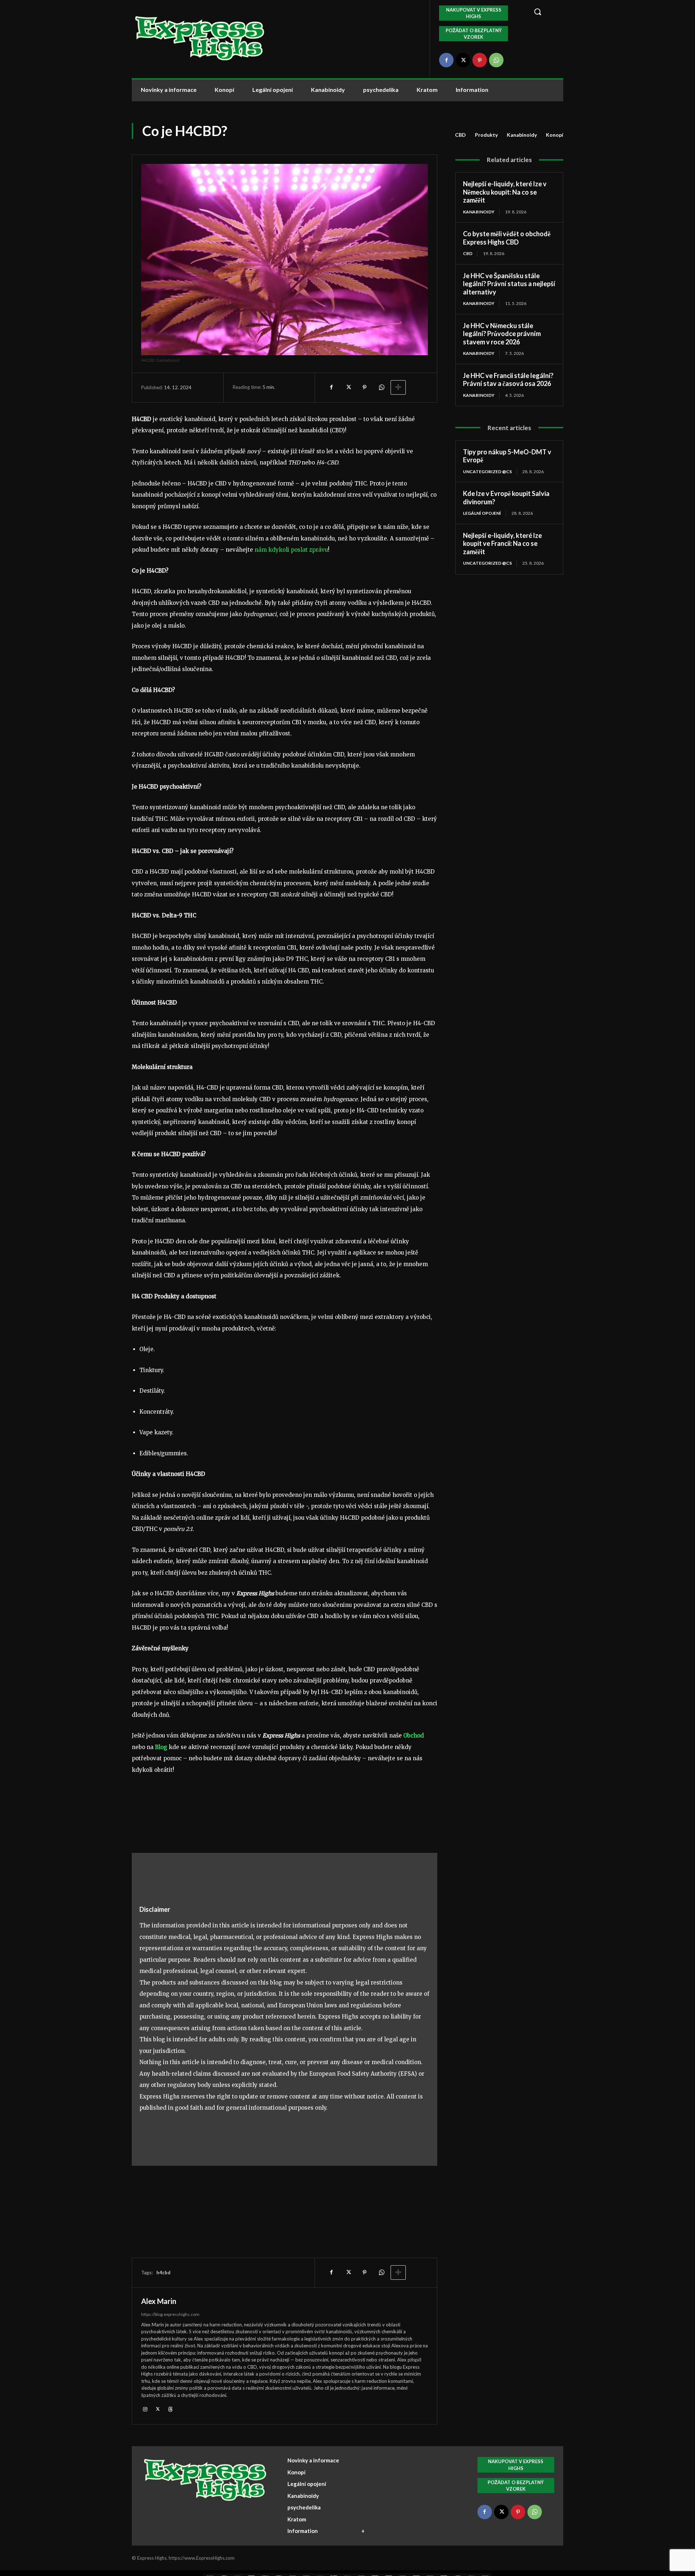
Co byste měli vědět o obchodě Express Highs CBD (507, 238)
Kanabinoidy (522, 135)
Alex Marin (159, 2301)
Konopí (555, 135)
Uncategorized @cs (487, 472)
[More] (398, 387)
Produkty (486, 135)
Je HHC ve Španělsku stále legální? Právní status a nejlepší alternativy (509, 284)
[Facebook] (446, 60)
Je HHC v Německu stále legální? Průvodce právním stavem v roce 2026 (502, 334)
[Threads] (170, 2409)
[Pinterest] (480, 60)
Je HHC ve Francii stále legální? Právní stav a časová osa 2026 (508, 380)
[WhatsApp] (496, 60)
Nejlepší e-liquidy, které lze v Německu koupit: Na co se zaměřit (505, 192)
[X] (463, 60)
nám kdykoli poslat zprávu (291, 550)
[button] (544, 12)
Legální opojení (482, 513)
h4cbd (163, 2272)
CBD (460, 135)
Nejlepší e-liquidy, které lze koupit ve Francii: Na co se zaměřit (502, 544)
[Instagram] (145, 2409)
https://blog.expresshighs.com (170, 2314)
